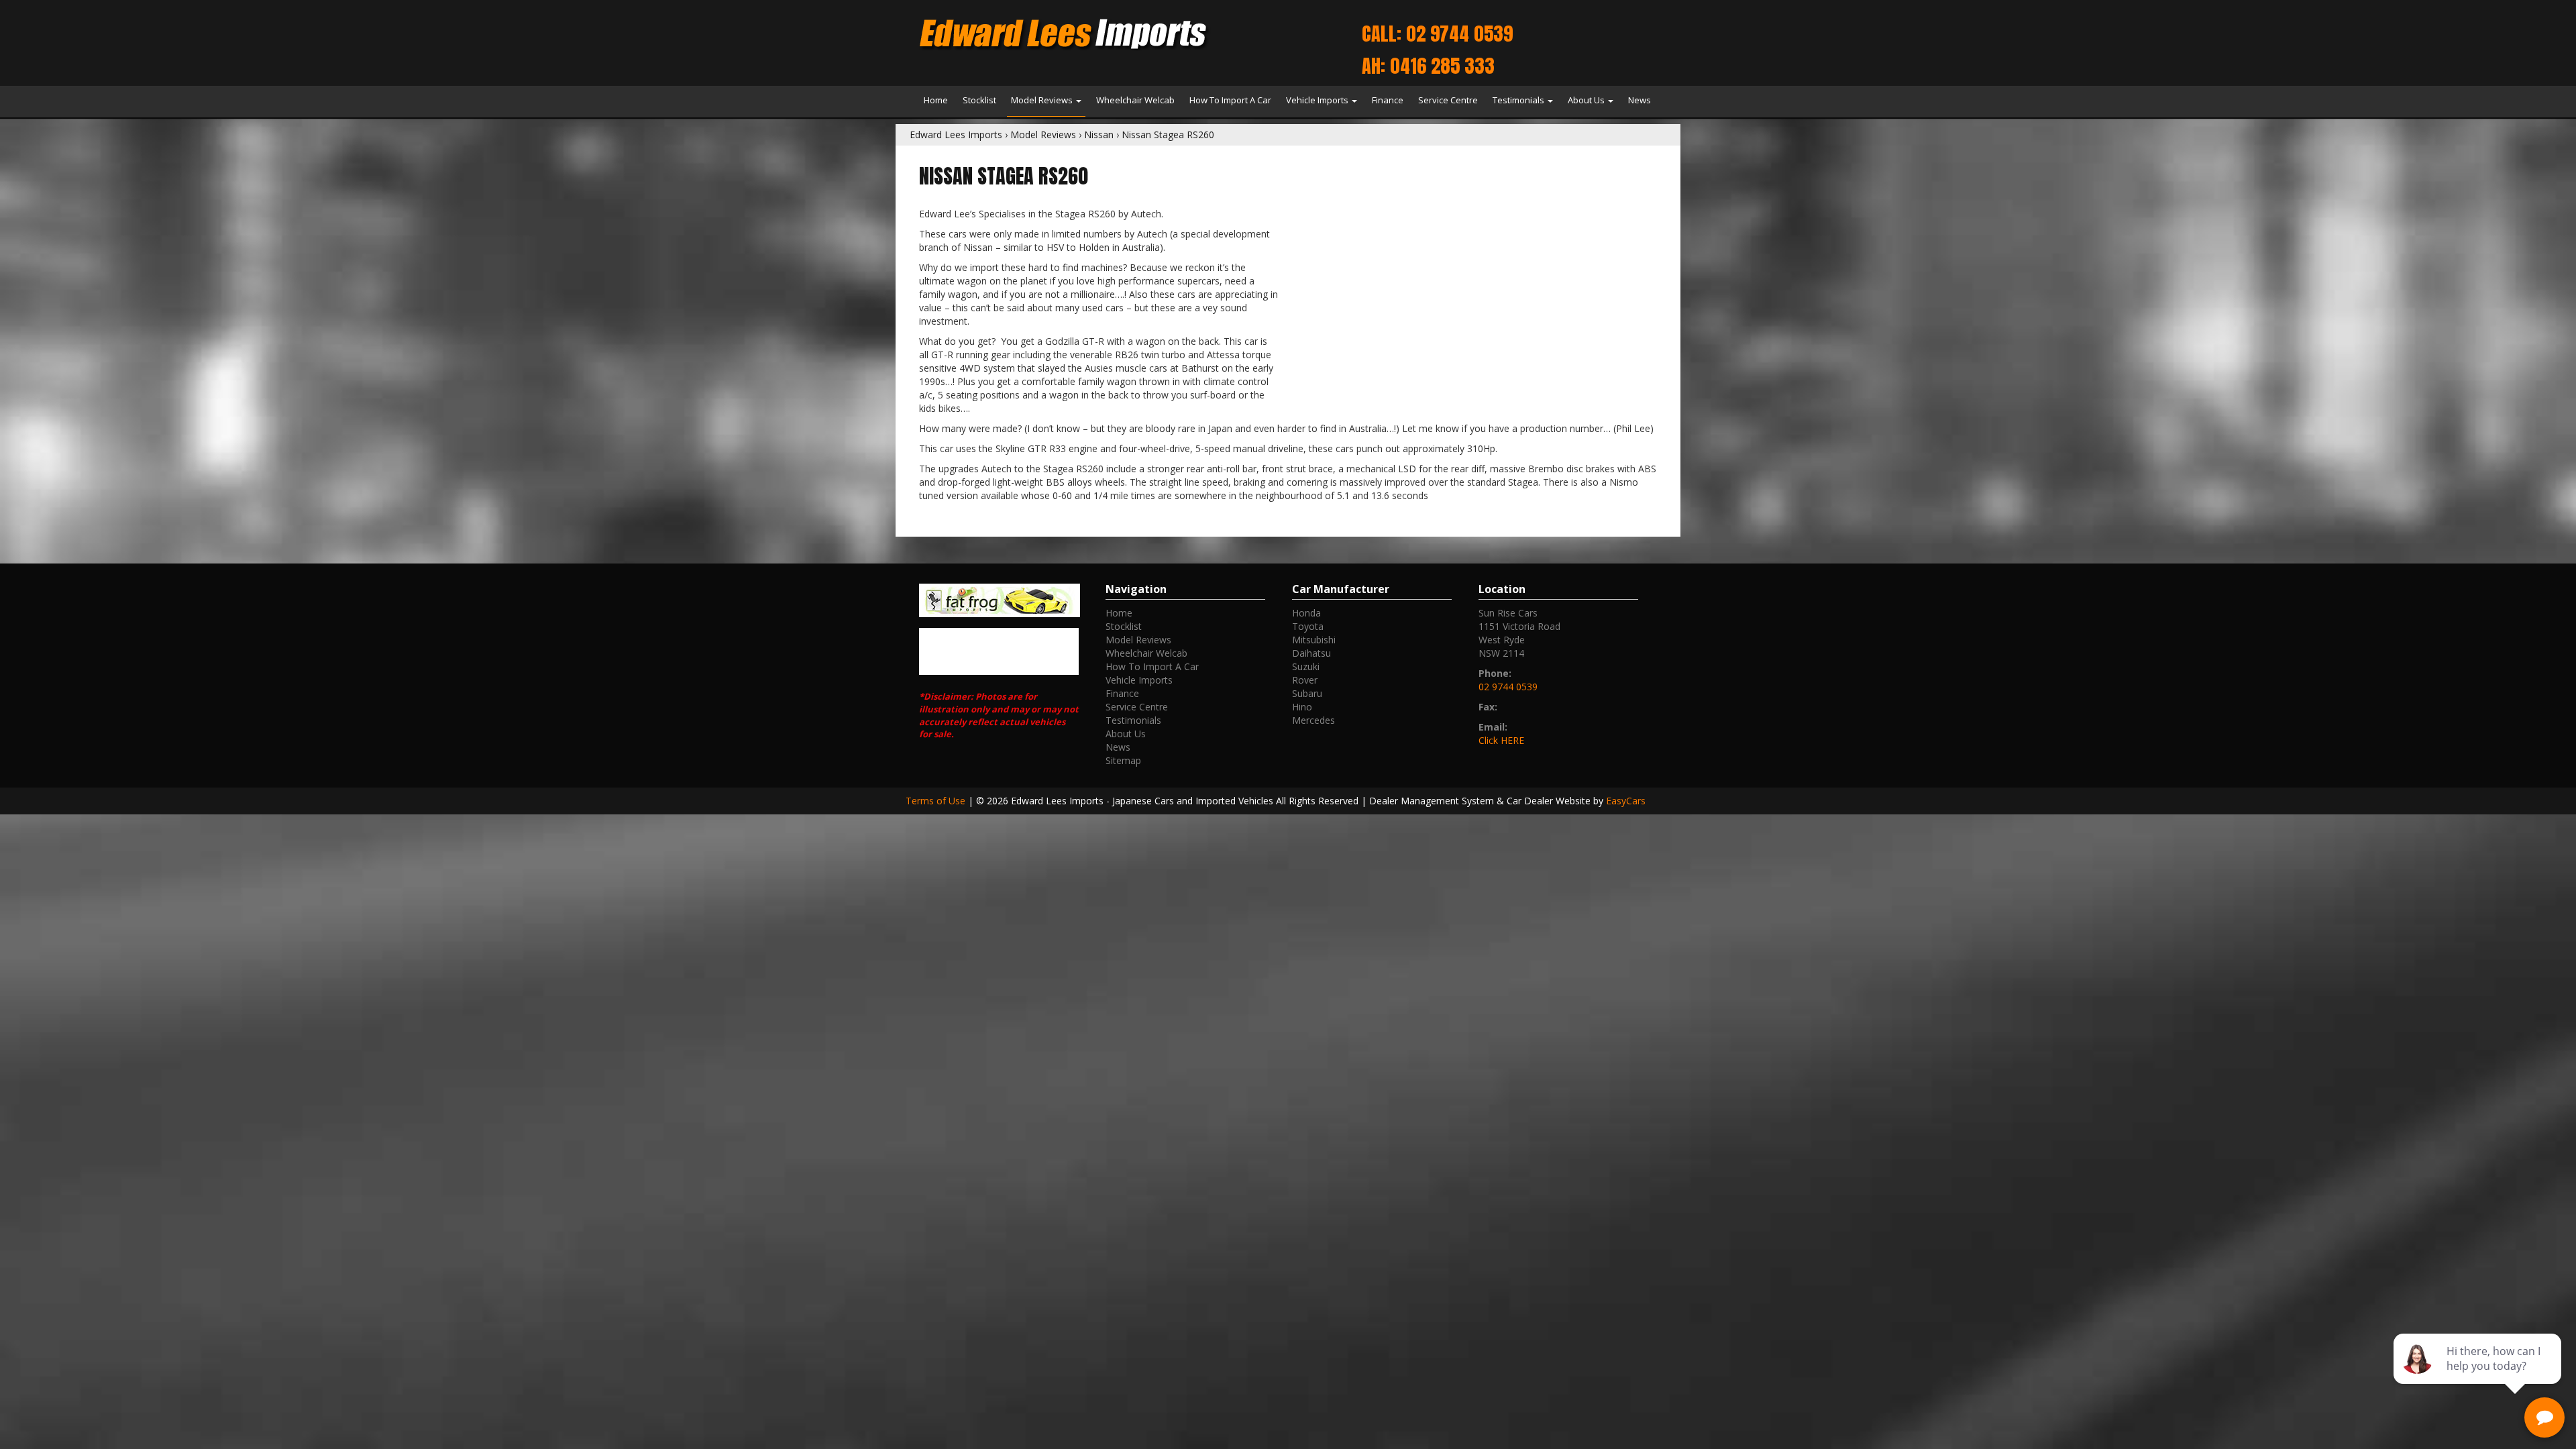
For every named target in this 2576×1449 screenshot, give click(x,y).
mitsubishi (1314, 640)
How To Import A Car (1230, 100)
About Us (1587, 100)
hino (1302, 707)
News (1640, 100)
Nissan (1099, 135)
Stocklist (979, 100)
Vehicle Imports (1318, 100)
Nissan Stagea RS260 (1168, 135)
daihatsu (1311, 653)
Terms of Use (937, 801)
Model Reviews (1043, 100)
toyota (1308, 626)
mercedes (1313, 720)
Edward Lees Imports (956, 135)
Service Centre (1448, 100)
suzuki (1306, 666)
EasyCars (1626, 801)
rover (1305, 680)
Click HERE (1501, 740)
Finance (1388, 100)
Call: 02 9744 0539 (1437, 34)
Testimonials (1519, 100)
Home (936, 100)
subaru (1307, 693)
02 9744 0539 (1508, 687)
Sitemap (1123, 760)
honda (1306, 613)
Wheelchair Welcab (1135, 100)
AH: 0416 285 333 (1428, 66)
